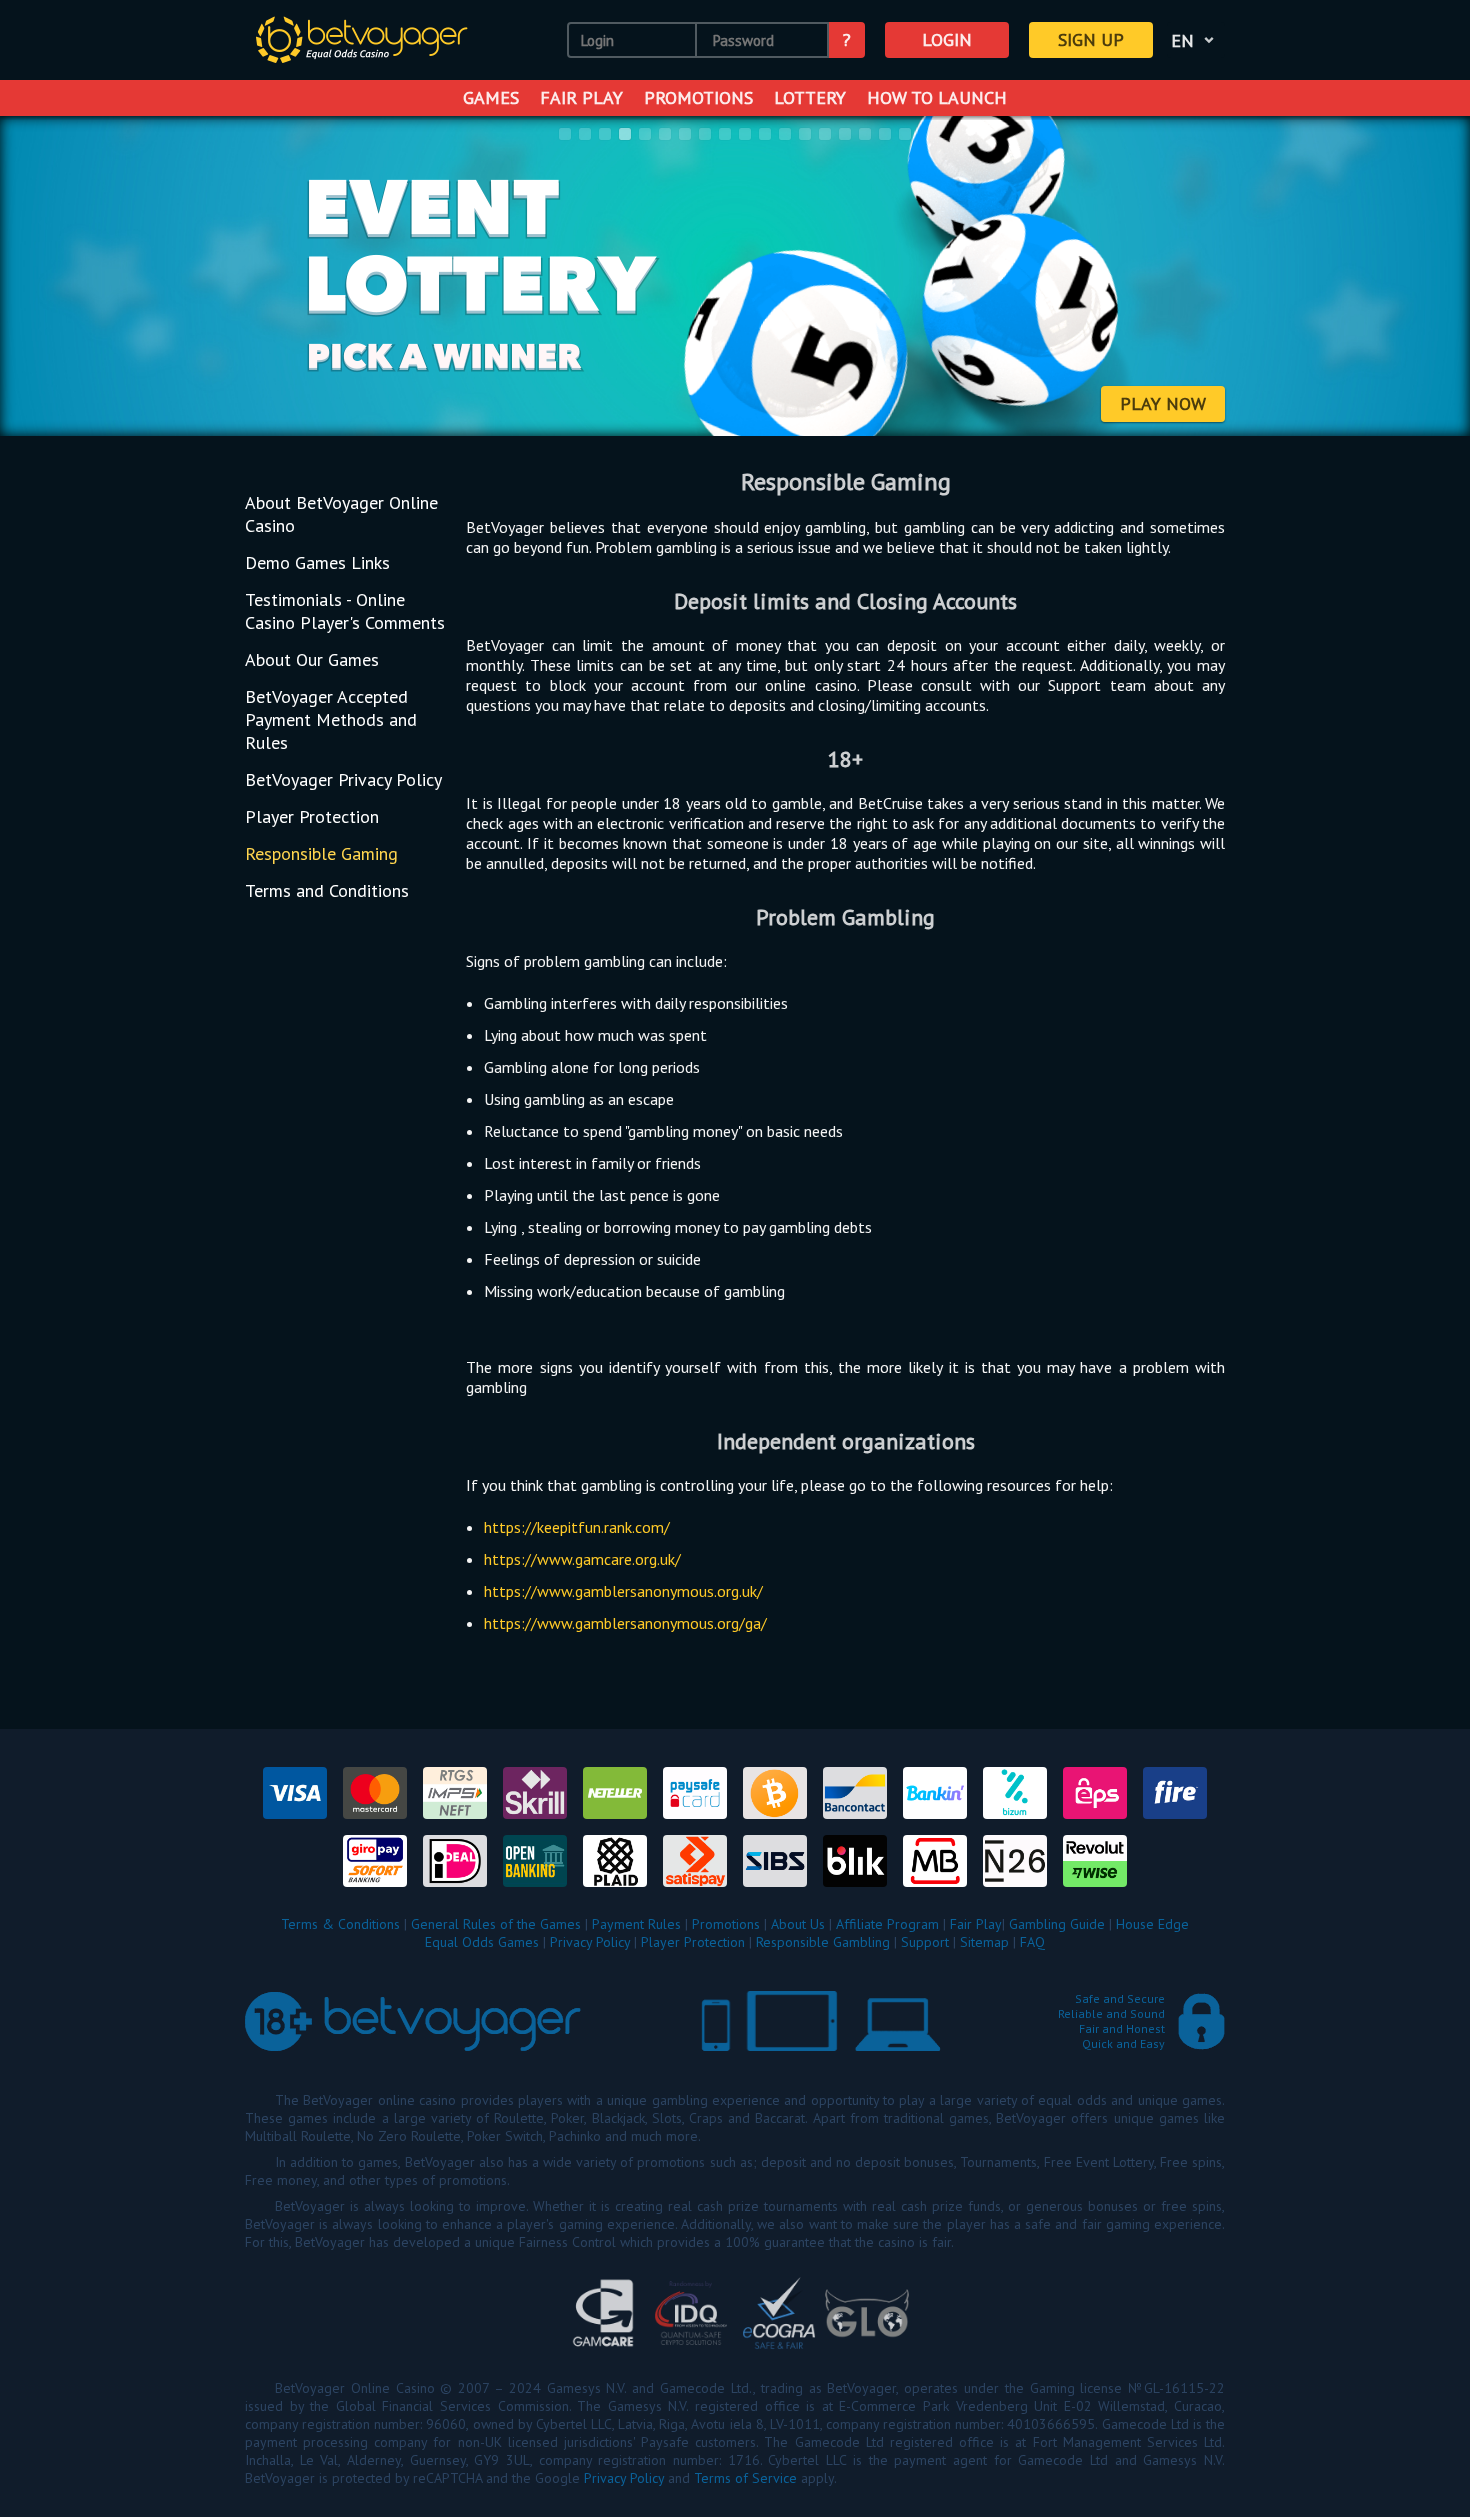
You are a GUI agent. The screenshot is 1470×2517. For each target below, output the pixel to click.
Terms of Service (745, 2478)
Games (491, 97)
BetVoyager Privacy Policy (343, 779)
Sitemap (984, 1942)
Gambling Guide (1057, 1924)
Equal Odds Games (482, 1942)
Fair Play (581, 97)
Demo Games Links (317, 562)
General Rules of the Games (496, 1924)
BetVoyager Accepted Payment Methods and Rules (331, 719)
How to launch (937, 97)
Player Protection (312, 816)
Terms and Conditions (327, 890)
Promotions (698, 97)
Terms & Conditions (340, 1924)
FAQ (1032, 1942)
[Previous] (41, 278)
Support (925, 1942)
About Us (798, 1924)
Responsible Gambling (823, 1942)
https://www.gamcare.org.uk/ (582, 1559)
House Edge (1152, 1924)
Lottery (810, 97)
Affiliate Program (887, 1924)
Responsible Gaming (321, 853)
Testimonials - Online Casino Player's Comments (345, 611)
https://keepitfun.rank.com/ (577, 1527)
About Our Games (312, 659)
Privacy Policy (590, 1942)
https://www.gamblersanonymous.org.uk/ (623, 1591)
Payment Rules (636, 1924)
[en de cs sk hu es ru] (1196, 40)
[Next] (1429, 278)
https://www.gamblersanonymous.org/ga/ (625, 1623)
